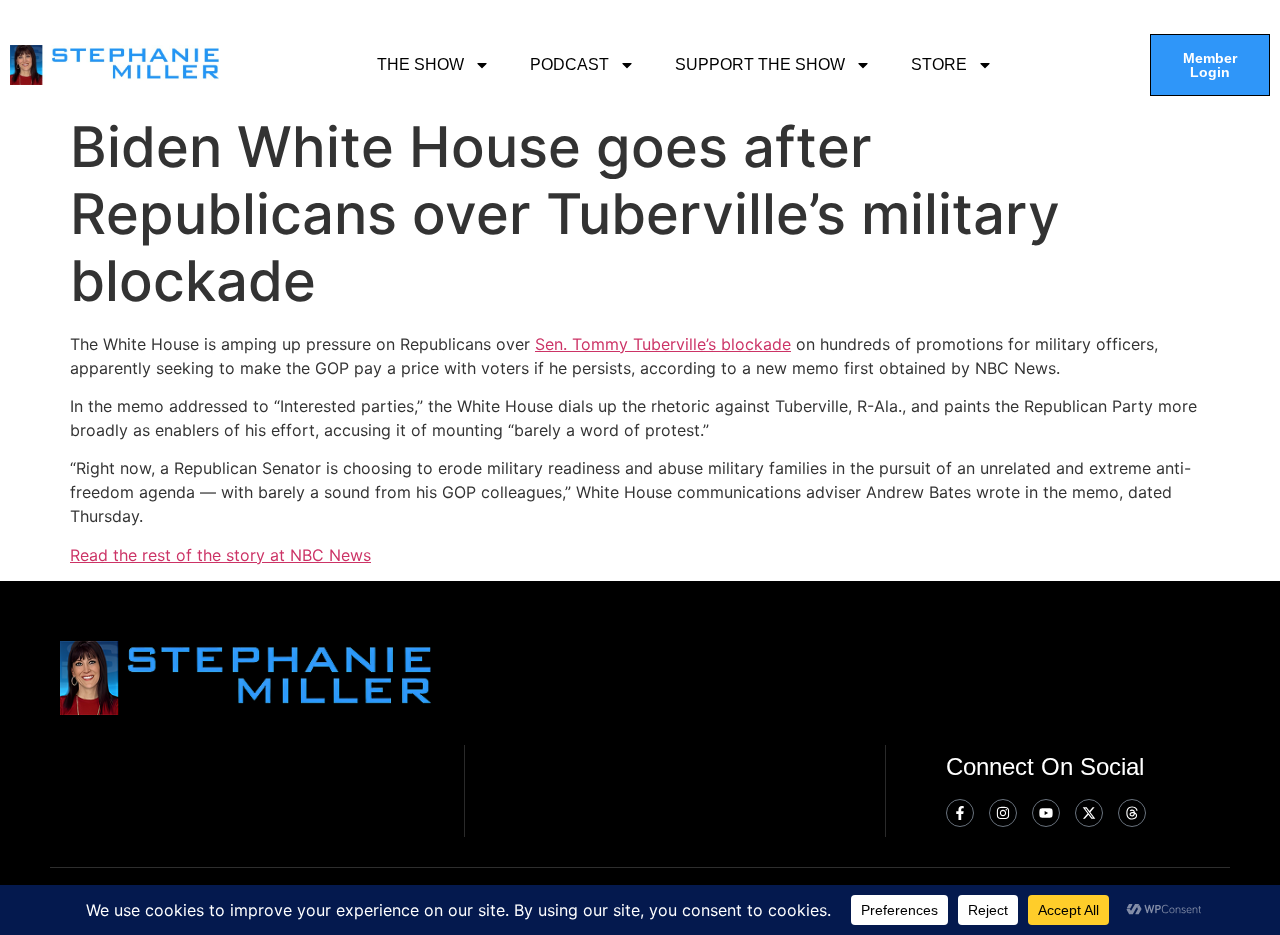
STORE (939, 64)
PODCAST (569, 64)
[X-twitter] (1089, 813)
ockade (763, 344)
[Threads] (1132, 813)
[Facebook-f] (960, 813)
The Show (420, 64)
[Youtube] (1046, 813)
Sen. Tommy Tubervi (612, 344)
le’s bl (714, 344)
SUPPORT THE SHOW (760, 64)
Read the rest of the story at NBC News (220, 555)
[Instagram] (1003, 813)
